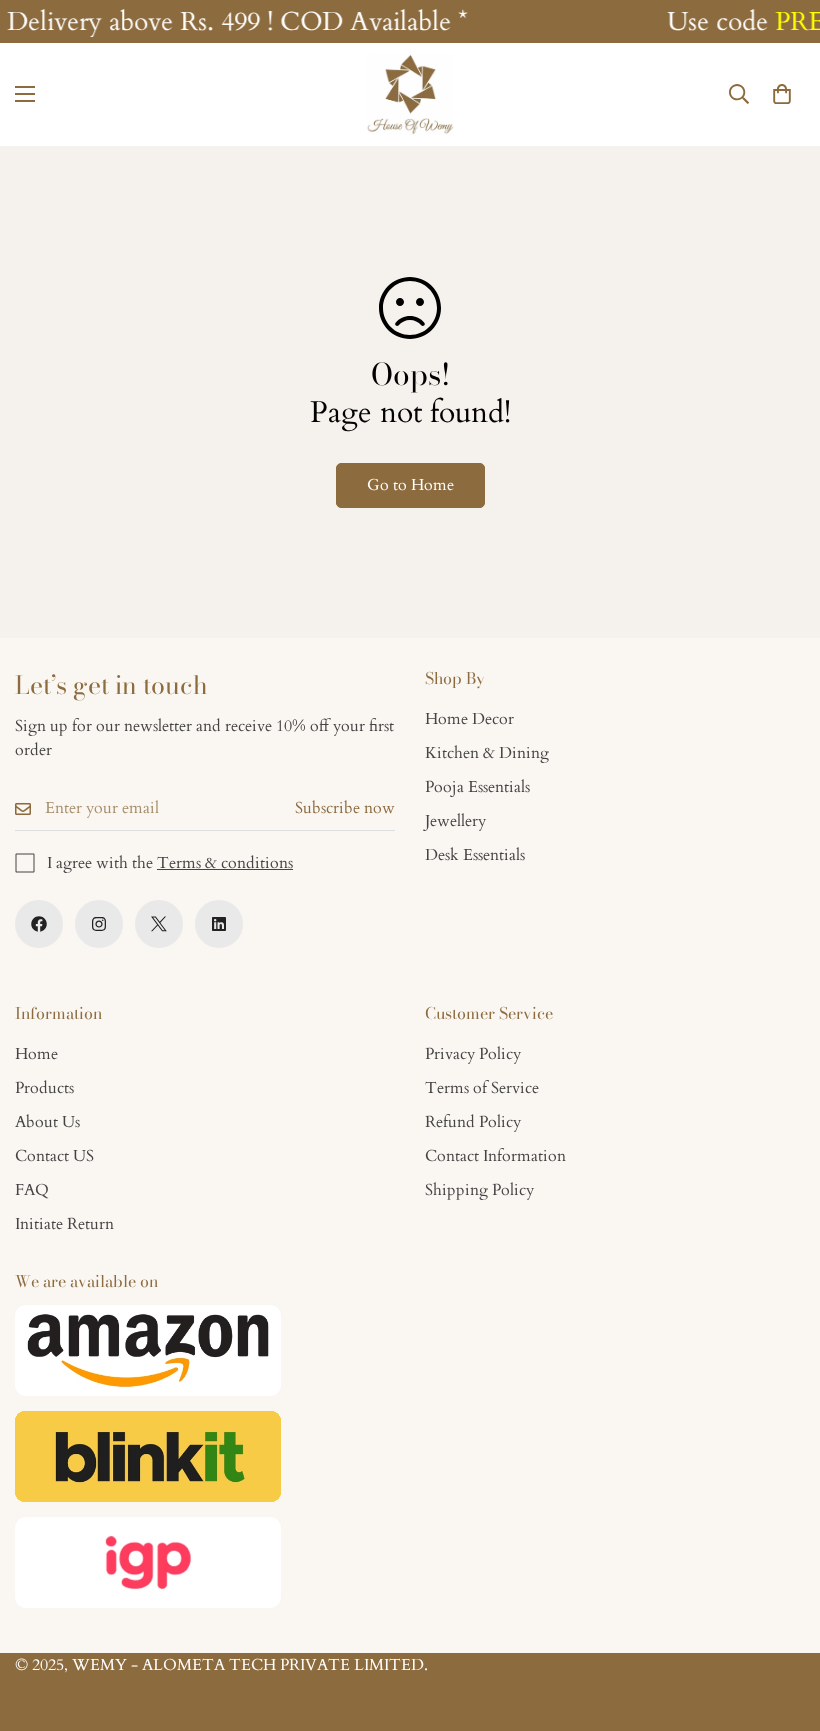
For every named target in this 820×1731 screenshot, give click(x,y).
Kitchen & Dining (487, 753)
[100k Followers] (99, 924)
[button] (782, 94)
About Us (47, 1122)
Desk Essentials (475, 855)
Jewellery (455, 821)
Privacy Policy (473, 1054)
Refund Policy (473, 1122)
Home (36, 1054)
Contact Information (495, 1156)
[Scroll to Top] (781, 1622)
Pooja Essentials (477, 787)
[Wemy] (410, 94)
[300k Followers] (39, 924)
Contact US (54, 1156)
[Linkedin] (219, 924)
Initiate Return (64, 1224)
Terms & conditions (225, 863)
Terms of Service (482, 1088)
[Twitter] (159, 924)
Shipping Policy (479, 1190)
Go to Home (410, 485)
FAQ (32, 1190)
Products (44, 1088)
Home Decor (469, 719)
